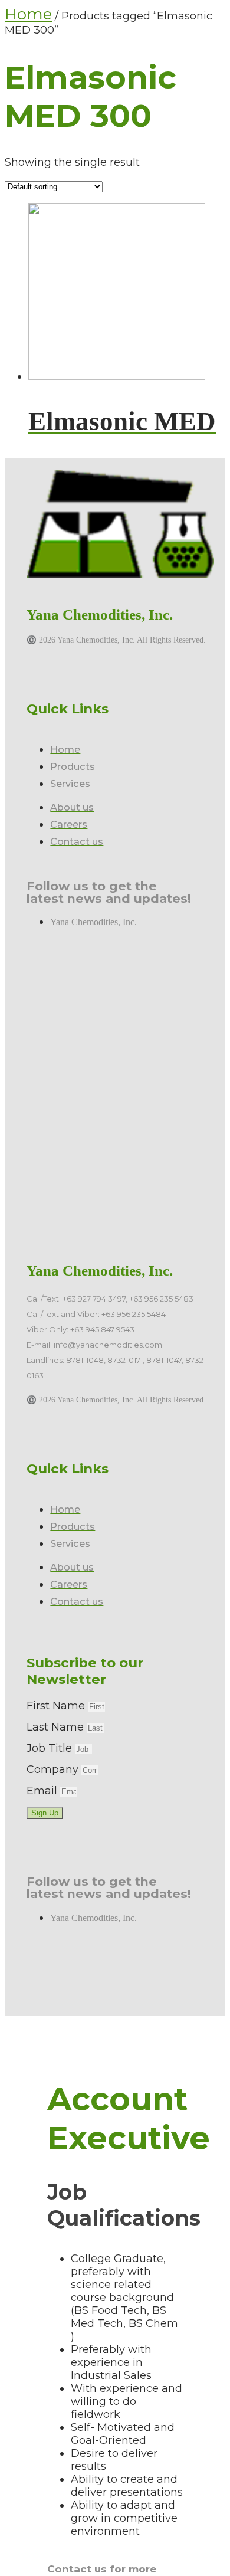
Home (28, 14)
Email (43, 1791)
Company (54, 1769)
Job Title (51, 1748)
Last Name (57, 1727)
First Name (57, 1706)
